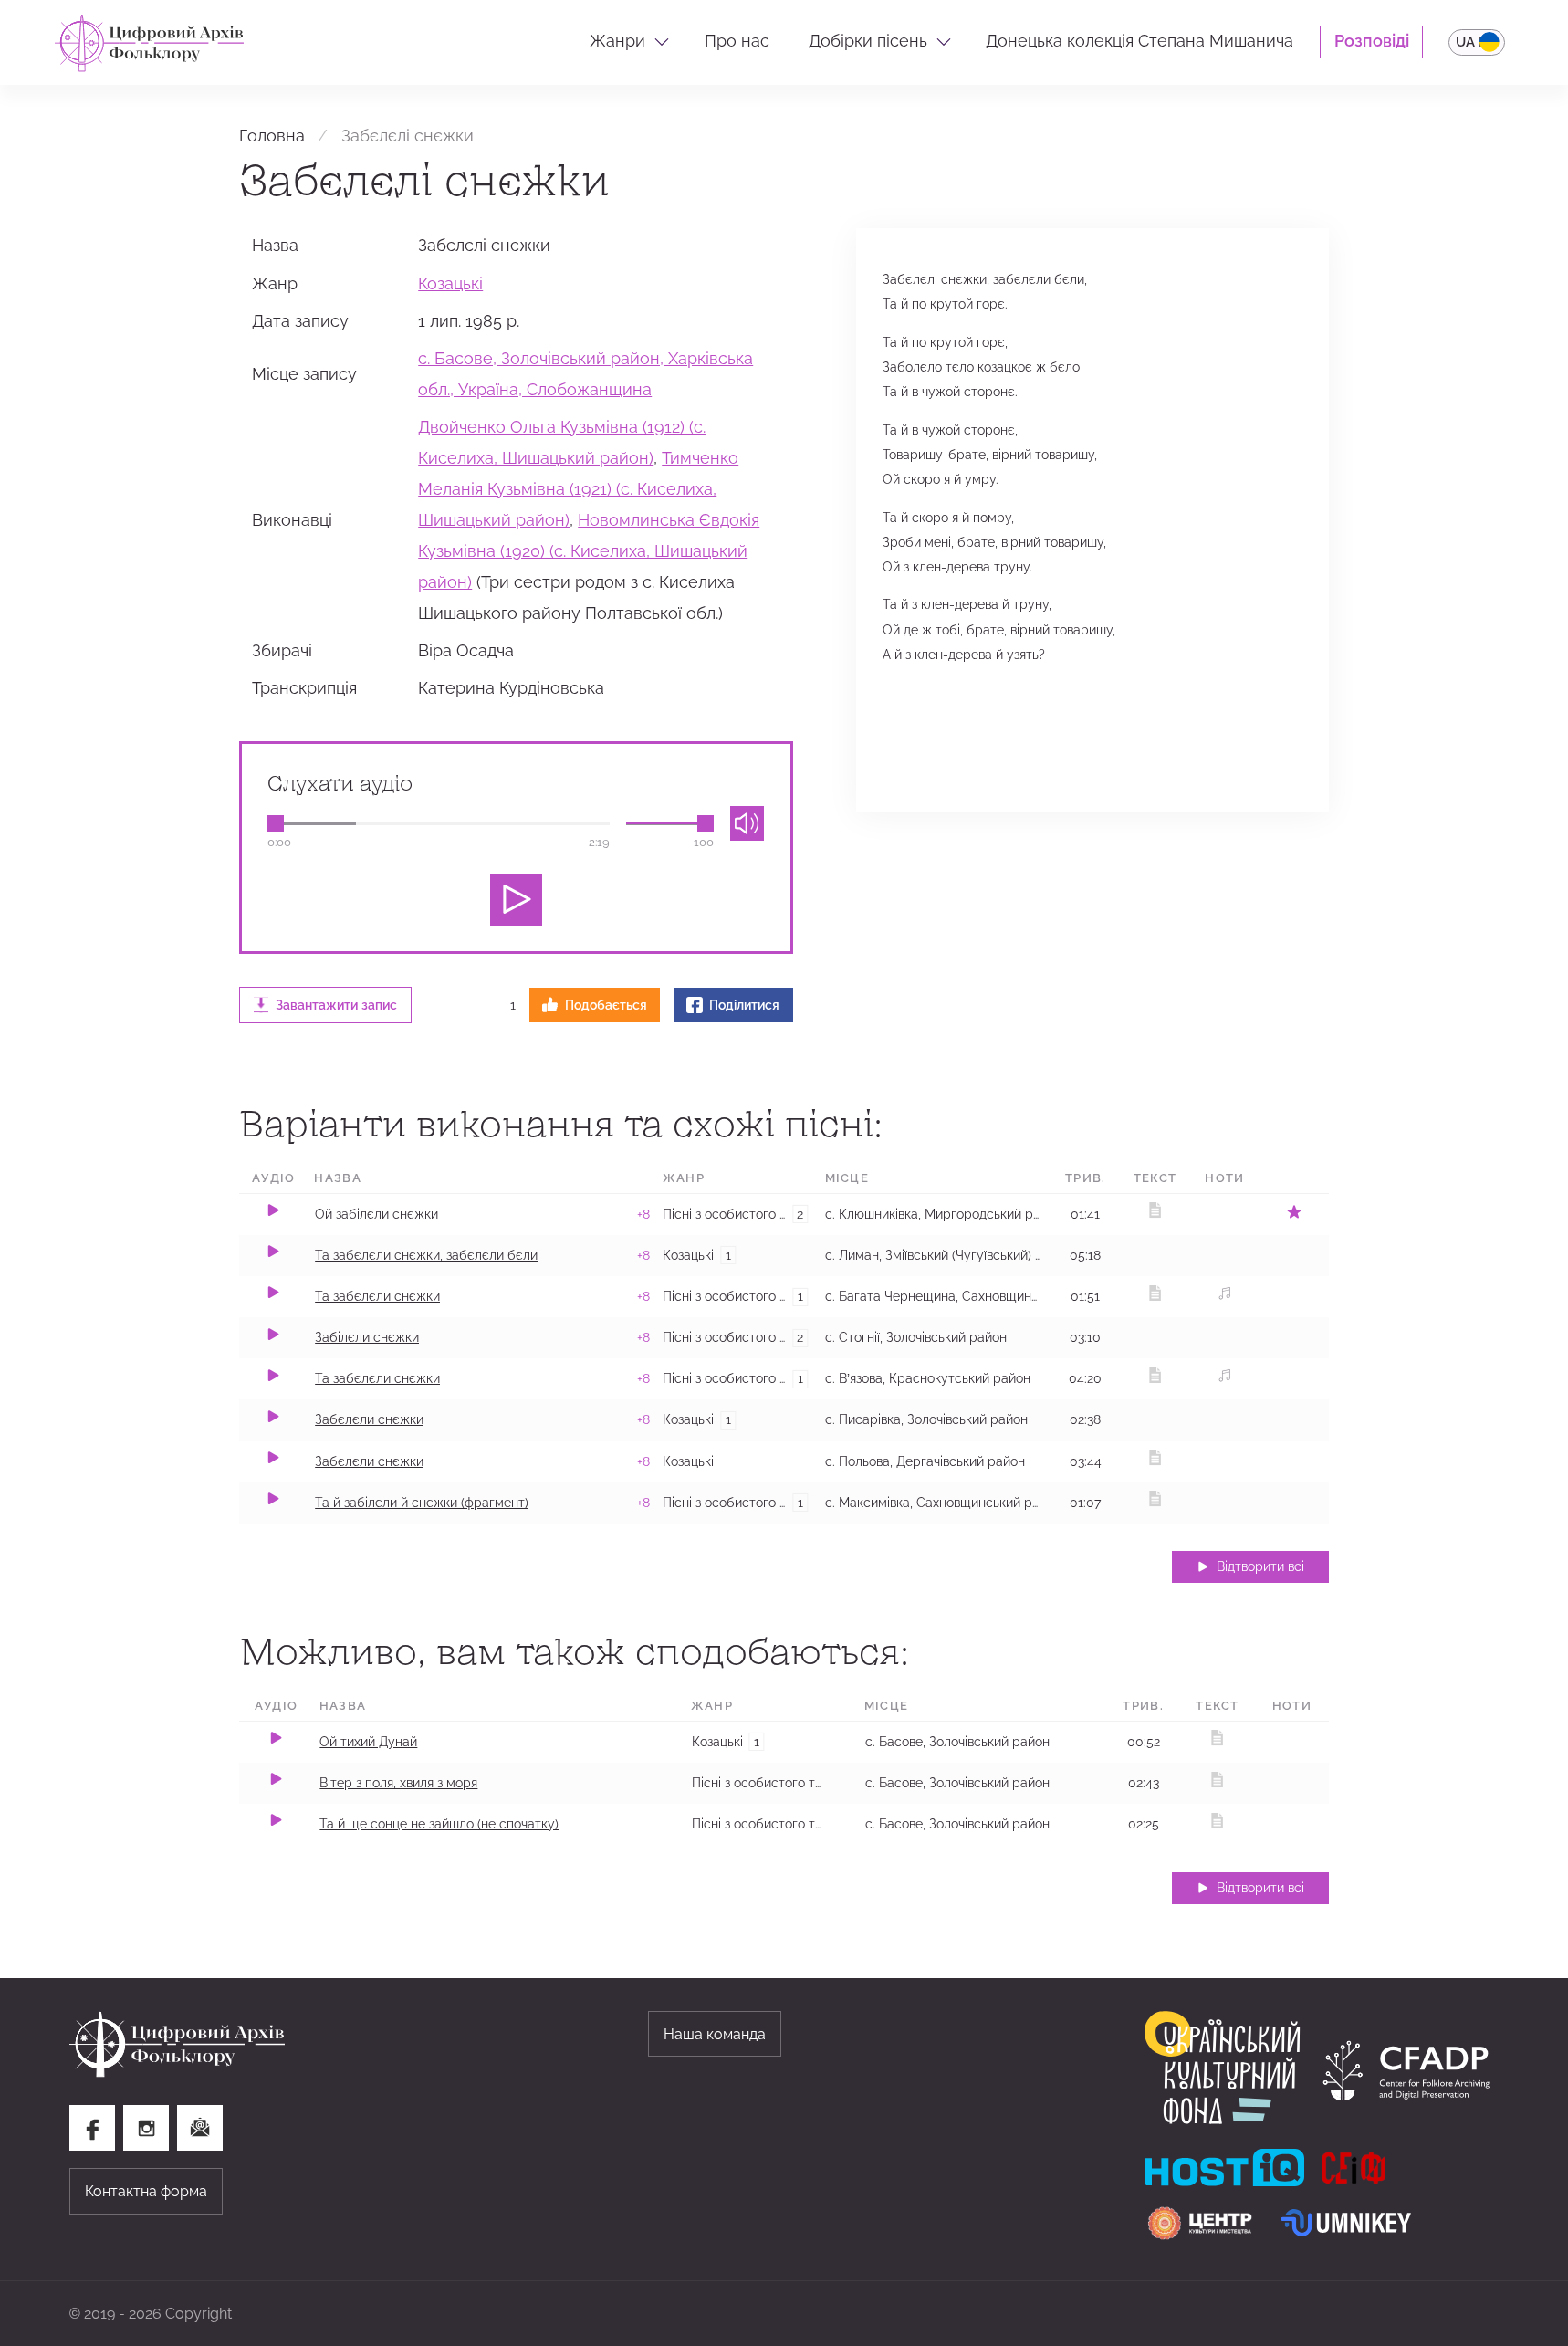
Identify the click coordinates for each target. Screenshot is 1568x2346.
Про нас (737, 41)
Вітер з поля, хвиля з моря (398, 1783)
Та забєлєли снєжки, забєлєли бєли (426, 1255)
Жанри (617, 41)
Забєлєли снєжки (369, 1419)
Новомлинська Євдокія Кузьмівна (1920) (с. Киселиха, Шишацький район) (589, 551)
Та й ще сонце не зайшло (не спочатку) (439, 1824)
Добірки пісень (868, 41)
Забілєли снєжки (367, 1337)
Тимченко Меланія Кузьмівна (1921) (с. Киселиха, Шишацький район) (578, 489)
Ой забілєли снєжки (376, 1214)
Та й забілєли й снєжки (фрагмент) (422, 1503)
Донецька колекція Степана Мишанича (1139, 41)
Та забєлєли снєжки (377, 1296)
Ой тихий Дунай (368, 1742)
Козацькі (450, 284)
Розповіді (1372, 41)
